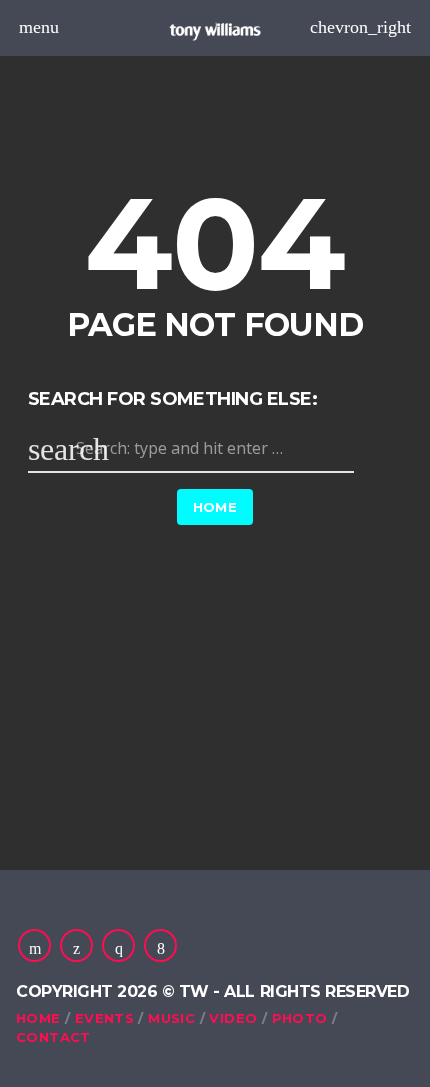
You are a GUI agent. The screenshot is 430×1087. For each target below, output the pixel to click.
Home (215, 507)
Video (233, 1018)
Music (171, 1018)
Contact (53, 1037)
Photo (300, 1018)
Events (104, 1018)
